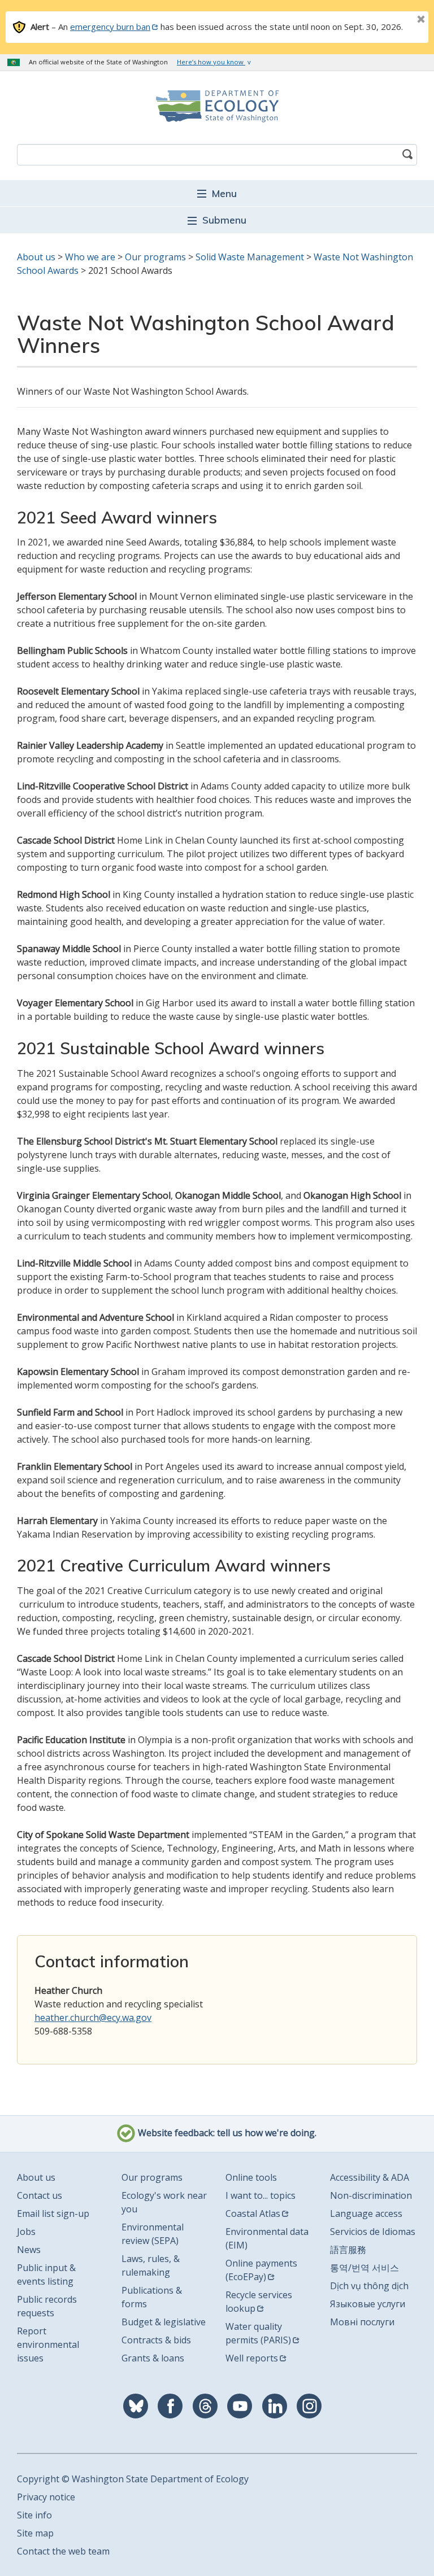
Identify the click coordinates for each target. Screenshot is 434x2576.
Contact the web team (63, 2551)
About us (36, 257)
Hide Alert (396, 20)
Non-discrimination (371, 2195)
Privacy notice (46, 2497)
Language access (366, 2213)
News (29, 2250)
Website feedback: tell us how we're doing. (226, 2133)
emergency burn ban (110, 27)
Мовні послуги (362, 2322)
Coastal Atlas (253, 2213)
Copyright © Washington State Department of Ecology (133, 2479)
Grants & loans (153, 2358)
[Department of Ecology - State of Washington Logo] (217, 106)
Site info (34, 2515)
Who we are (90, 257)
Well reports (252, 2358)
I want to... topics (261, 2195)
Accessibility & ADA (370, 2177)
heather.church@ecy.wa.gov (93, 2018)
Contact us (40, 2195)
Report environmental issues (48, 2344)
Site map (35, 2533)
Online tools (251, 2177)
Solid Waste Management (250, 257)
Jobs (26, 2232)
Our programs (155, 257)
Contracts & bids (156, 2340)
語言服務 (348, 2250)
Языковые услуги (368, 2304)
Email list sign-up (53, 2213)
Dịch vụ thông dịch (369, 2286)
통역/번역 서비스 (364, 2268)
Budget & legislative (164, 2322)
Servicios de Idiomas (373, 2232)
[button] (217, 193)
